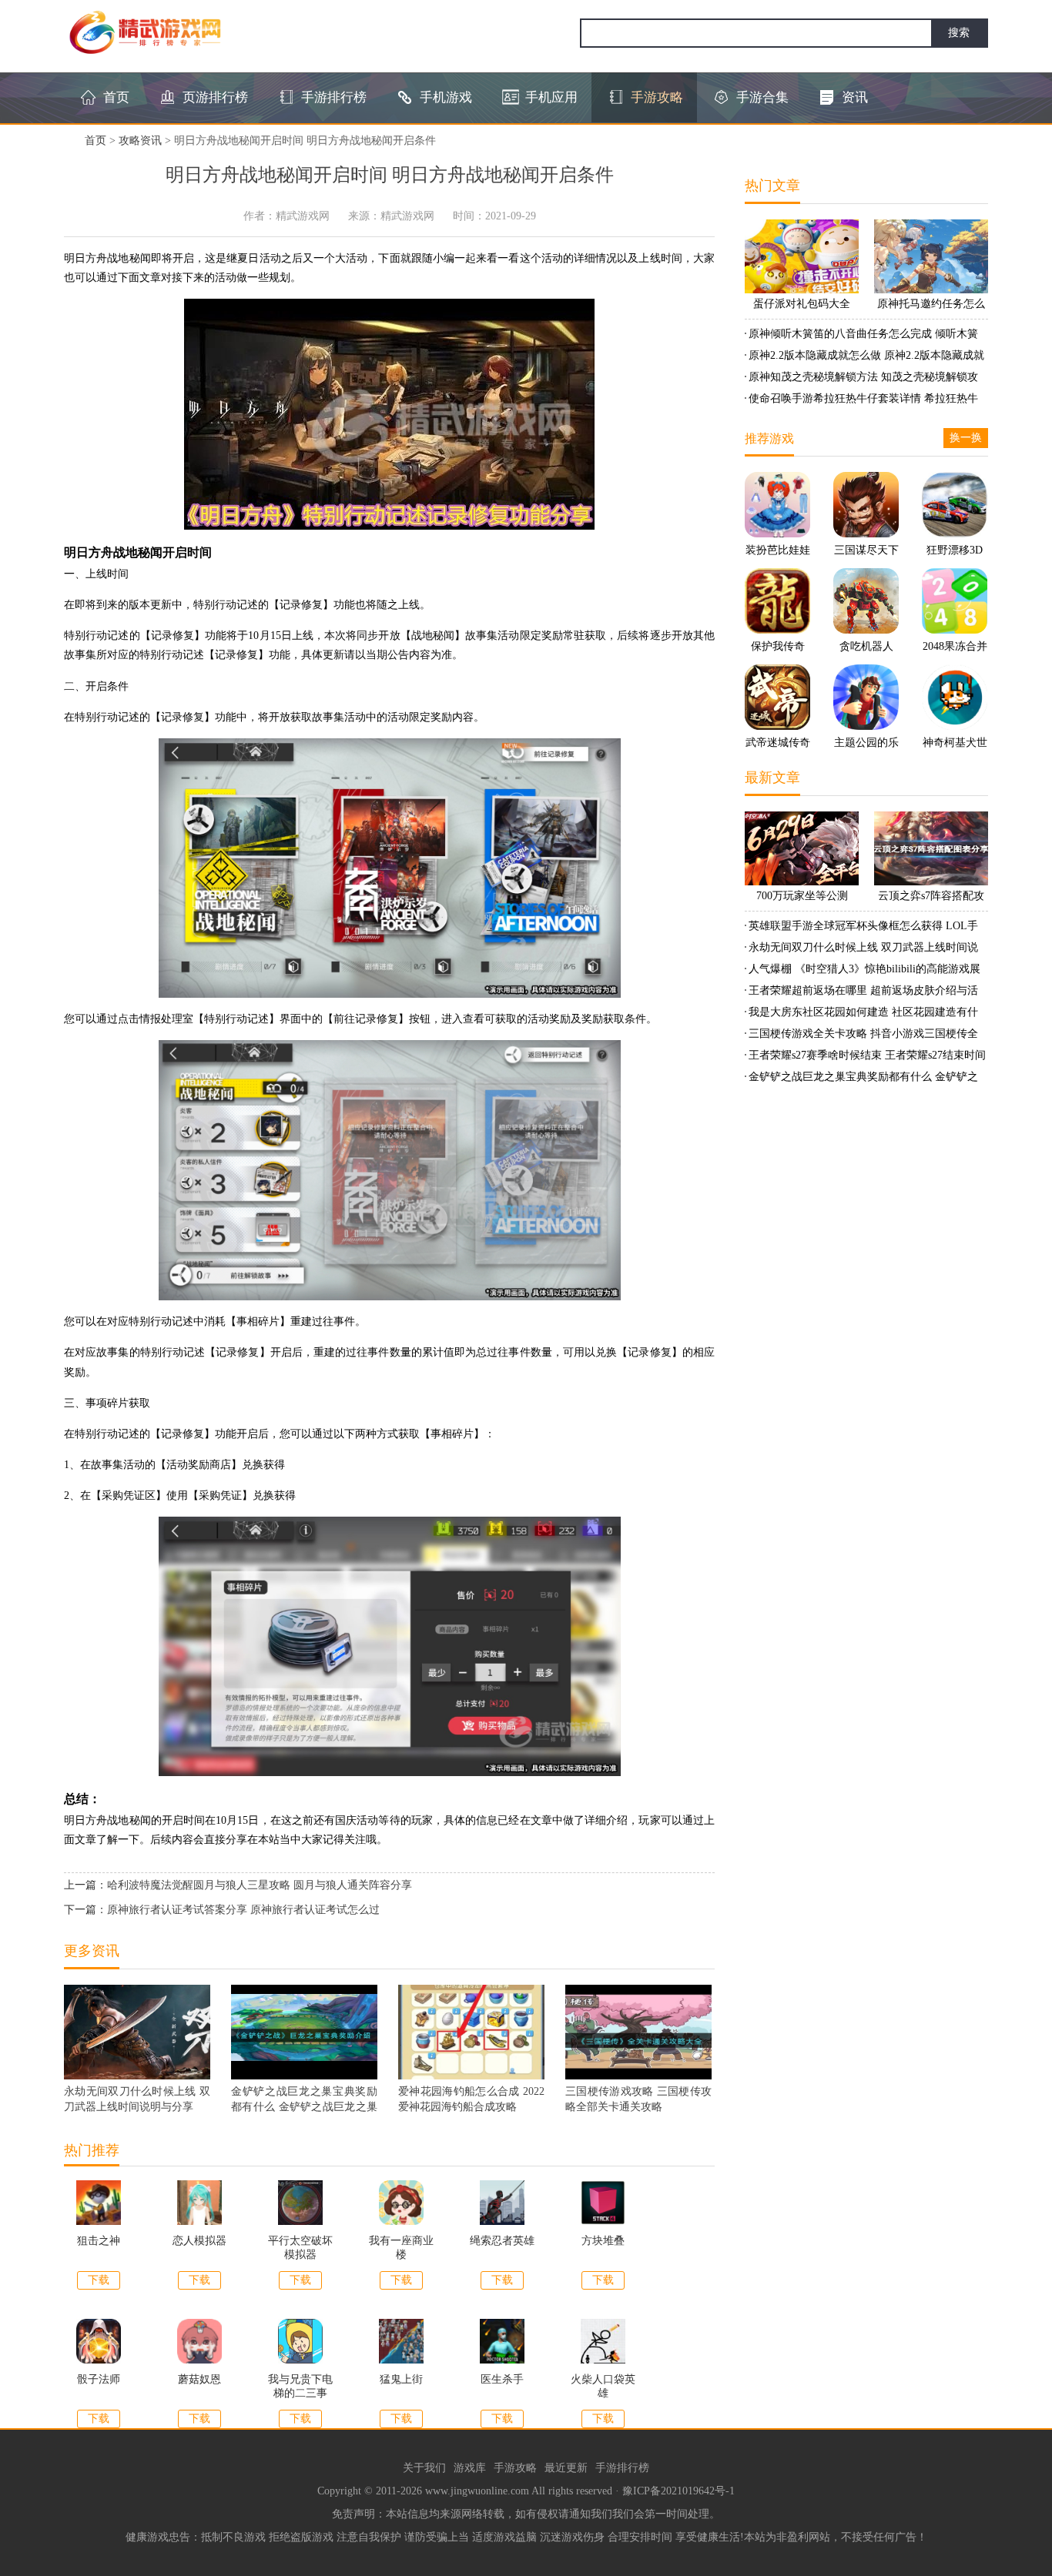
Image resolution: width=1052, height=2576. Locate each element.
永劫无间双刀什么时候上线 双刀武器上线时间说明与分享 (861, 950)
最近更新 (566, 2468)
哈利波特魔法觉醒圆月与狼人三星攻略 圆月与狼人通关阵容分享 (260, 1885)
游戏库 (470, 2468)
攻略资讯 (140, 141)
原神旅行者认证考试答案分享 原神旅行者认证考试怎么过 (243, 1910)
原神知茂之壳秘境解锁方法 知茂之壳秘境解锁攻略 (861, 380)
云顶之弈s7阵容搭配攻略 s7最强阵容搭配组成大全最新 (931, 898)
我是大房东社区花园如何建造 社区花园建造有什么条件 (861, 1015)
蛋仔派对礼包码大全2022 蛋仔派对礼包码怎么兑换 (802, 306)
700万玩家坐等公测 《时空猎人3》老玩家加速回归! (802, 898)
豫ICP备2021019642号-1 (678, 2491)
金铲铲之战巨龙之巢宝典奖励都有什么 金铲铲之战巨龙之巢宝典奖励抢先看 (861, 1079)
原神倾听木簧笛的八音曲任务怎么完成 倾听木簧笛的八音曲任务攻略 (861, 336)
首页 (95, 141)
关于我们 (424, 2468)
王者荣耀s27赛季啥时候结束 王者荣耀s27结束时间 (867, 1055)
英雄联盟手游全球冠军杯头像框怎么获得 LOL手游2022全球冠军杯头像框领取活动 (861, 928)
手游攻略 (515, 2468)
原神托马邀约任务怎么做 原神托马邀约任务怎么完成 (931, 306)
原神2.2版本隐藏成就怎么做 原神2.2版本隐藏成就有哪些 (864, 358)
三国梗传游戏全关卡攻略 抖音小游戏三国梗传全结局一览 (861, 1036)
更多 (703, 1951)
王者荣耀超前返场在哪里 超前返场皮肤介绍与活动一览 (861, 993)
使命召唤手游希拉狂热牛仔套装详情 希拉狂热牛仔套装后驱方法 (861, 401)
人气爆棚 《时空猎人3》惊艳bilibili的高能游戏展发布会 (863, 972)
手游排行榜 (622, 2468)
